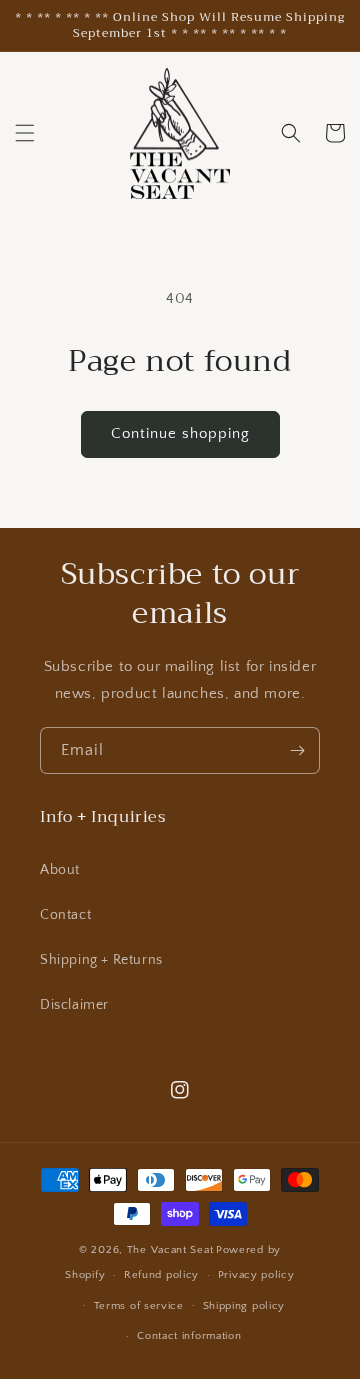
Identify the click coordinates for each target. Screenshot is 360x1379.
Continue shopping (180, 433)
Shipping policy (244, 1306)
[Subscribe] (297, 750)
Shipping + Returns (101, 960)
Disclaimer (74, 1005)
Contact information (189, 1336)
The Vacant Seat (170, 1250)
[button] (25, 133)
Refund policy (161, 1275)
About (60, 870)
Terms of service (139, 1306)
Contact (65, 915)
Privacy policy (256, 1275)
